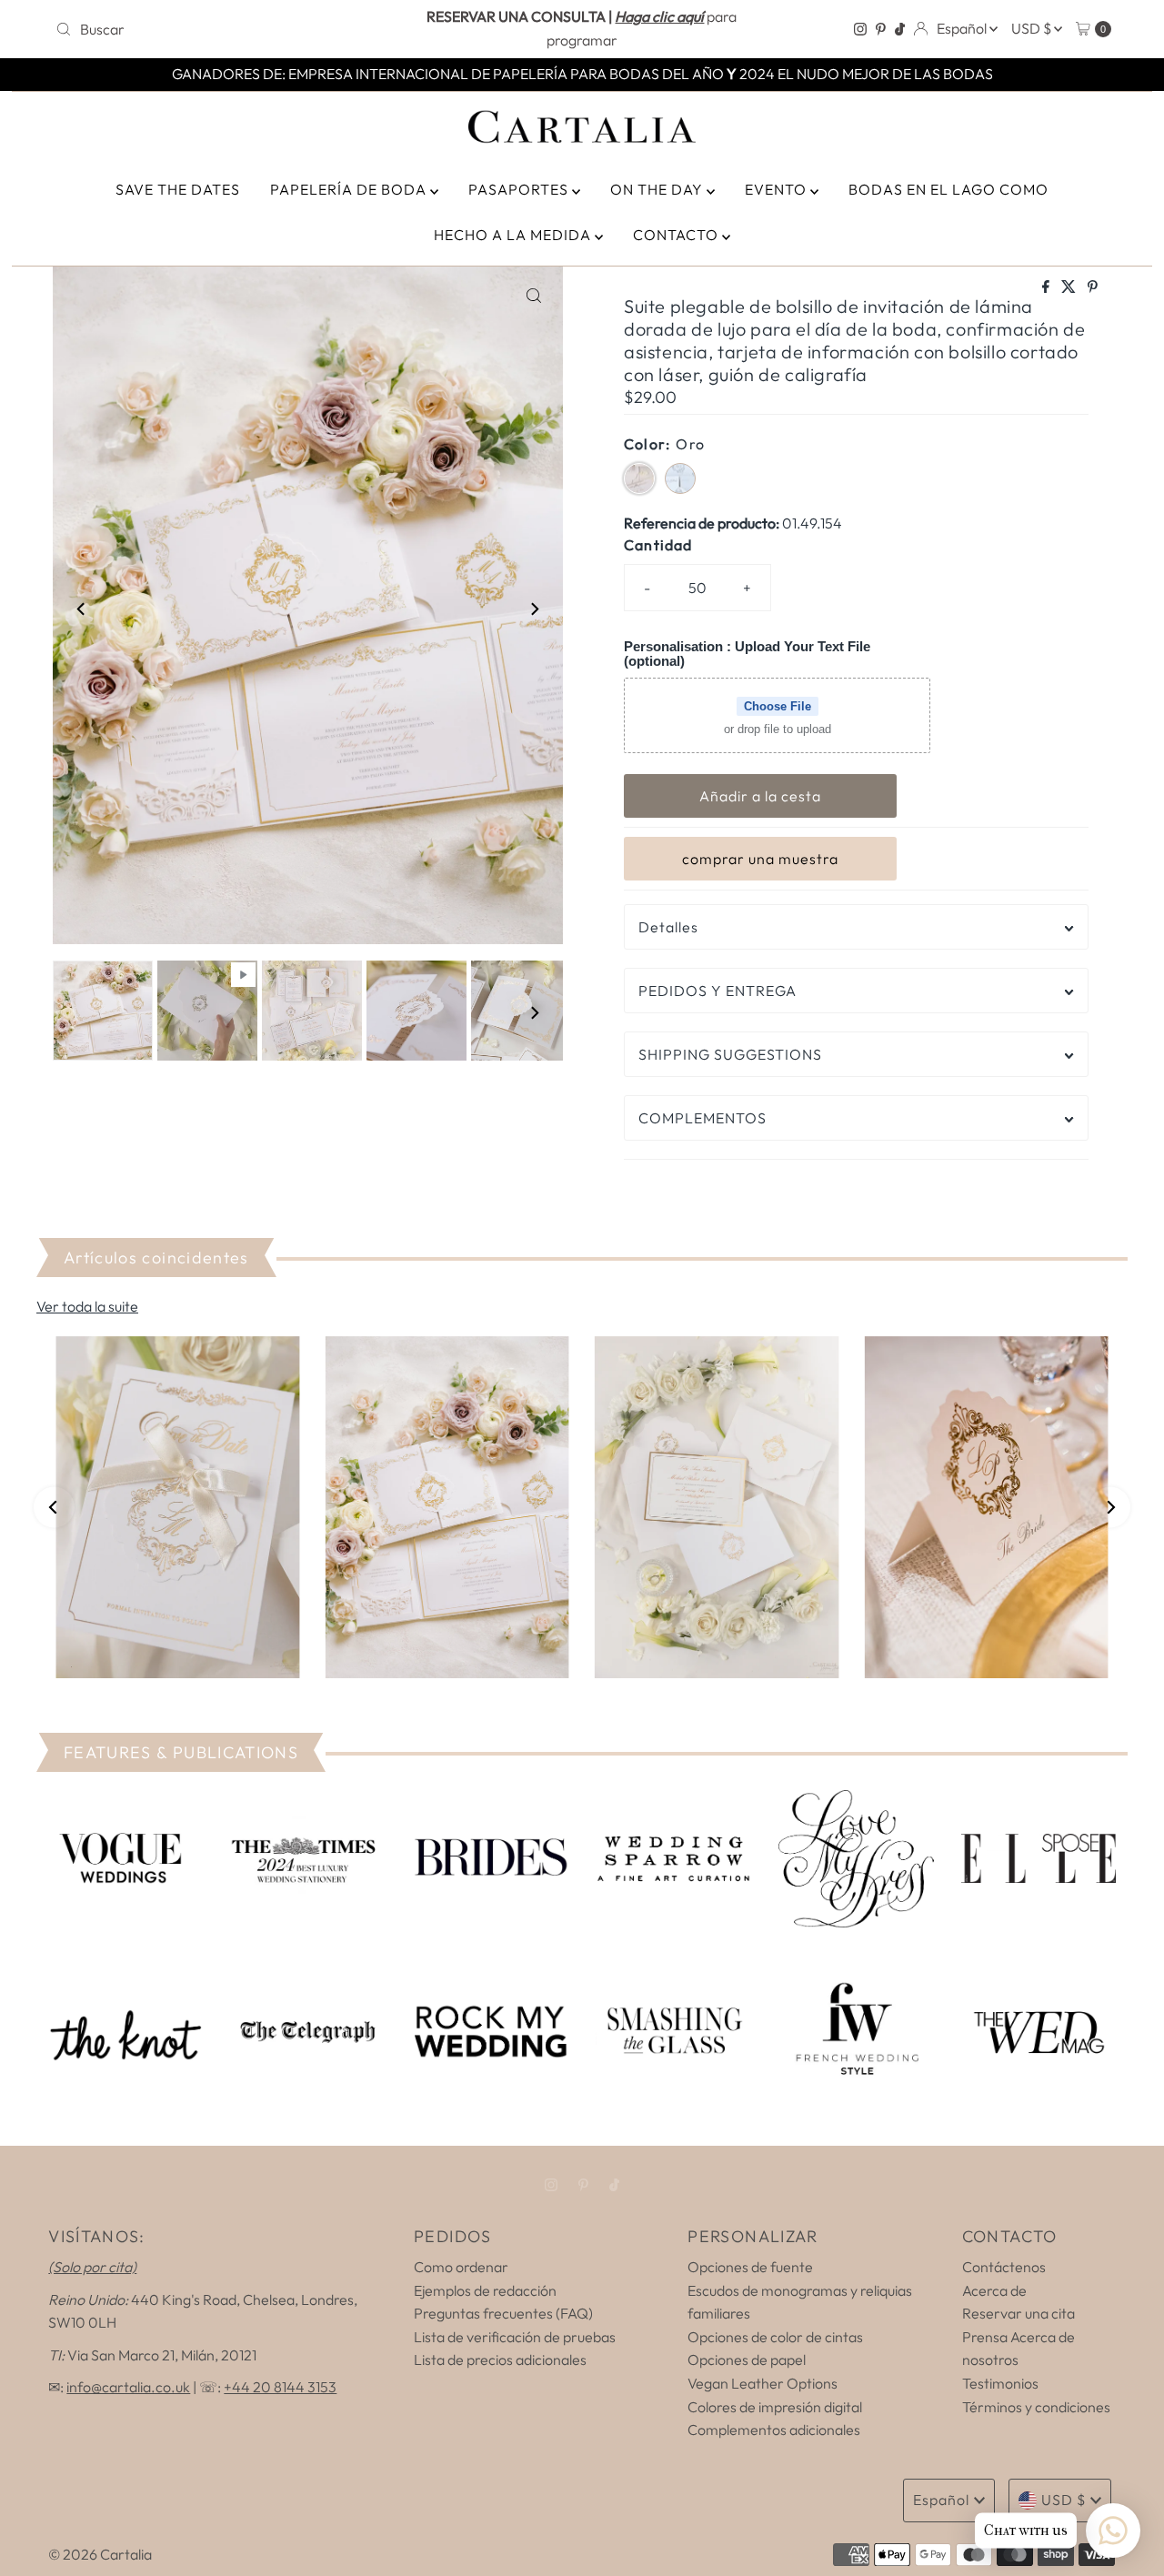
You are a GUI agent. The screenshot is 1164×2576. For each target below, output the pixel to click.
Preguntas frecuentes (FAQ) (503, 2313)
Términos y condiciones (1036, 2407)
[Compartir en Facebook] (1047, 287)
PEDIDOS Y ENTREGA (717, 991)
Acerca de (994, 2290)
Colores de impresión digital (775, 2407)
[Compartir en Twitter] (1070, 287)
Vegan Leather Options (763, 2383)
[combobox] (221, 29)
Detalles (668, 927)
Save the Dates (178, 189)
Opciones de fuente (750, 2267)
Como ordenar (461, 2267)
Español (963, 28)
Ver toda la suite (87, 1306)
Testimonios (1000, 2383)
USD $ (1033, 28)
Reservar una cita (1018, 2313)
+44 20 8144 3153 (280, 2387)
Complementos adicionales (774, 2430)
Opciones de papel (747, 2360)
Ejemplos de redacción (485, 2290)
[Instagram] (860, 29)
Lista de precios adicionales (500, 2360)
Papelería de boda (350, 189)
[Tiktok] (900, 29)
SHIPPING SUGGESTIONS (730, 1054)
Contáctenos (1004, 2267)
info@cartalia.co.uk (128, 2387)
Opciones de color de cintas (775, 2337)
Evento (778, 189)
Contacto (677, 235)
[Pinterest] (881, 29)
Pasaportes (520, 189)
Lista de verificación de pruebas (515, 2337)
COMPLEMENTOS (702, 1118)
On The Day (658, 189)
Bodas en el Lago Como (948, 189)
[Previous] (82, 609)
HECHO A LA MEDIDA (514, 235)
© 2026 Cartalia (100, 2554)
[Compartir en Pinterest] (1093, 287)
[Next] (534, 609)
